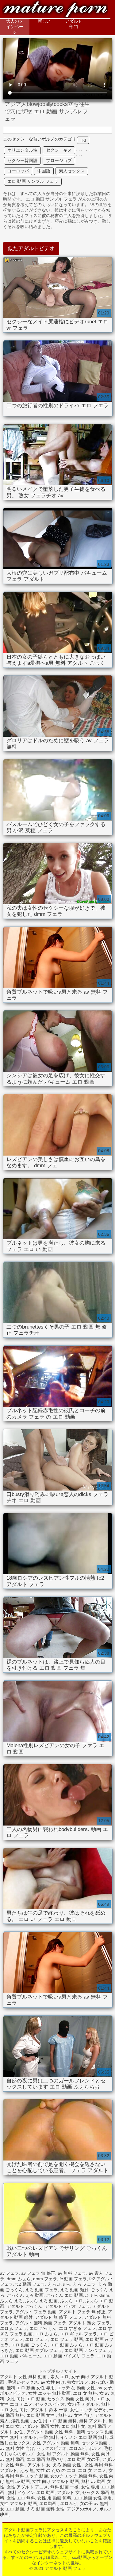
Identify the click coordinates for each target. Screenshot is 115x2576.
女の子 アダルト (83, 2404)
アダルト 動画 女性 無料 (50, 2432)
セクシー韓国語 (22, 160)
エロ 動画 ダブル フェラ (39, 2350)
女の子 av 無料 (95, 2503)
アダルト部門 (74, 24)
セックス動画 (95, 2443)
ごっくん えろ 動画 (25, 2295)
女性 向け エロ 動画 (26, 2399)
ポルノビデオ (13, 2393)
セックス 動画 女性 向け (71, 2399)
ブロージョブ (59, 160)
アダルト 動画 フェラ (55, 10)
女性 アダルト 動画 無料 (56, 2443)
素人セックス (72, 171)
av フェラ (9, 2273)
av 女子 (105, 2388)
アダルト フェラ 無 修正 (82, 2312)
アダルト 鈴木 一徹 (49, 2410)
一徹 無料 (48, 2437)
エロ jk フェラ (13, 2328)
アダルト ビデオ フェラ (67, 2306)
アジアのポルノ (82, 2509)
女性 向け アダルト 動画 (56, 2481)
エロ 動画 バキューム (21, 2356)
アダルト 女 (39, 2465)
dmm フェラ (45, 2279)
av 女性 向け (53, 2382)
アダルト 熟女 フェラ (89, 2323)
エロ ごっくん (43, 2328)
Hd (83, 140)
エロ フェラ (36, 2339)
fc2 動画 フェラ (30, 2284)
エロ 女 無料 (85, 2393)
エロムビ (78, 2448)
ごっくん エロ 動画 (64, 2295)
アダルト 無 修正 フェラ (58, 2317)
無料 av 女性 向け (75, 2415)
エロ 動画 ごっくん (29, 2345)
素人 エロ (59, 2377)
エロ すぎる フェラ (77, 2328)
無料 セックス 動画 (95, 2432)
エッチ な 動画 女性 (76, 2388)
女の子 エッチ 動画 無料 (74, 2476)
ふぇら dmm (97, 2295)
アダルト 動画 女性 (40, 2426)
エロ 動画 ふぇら (67, 2345)
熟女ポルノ (78, 2382)
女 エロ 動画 (12, 2509)
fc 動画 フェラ (73, 2279)
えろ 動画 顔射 (74, 2290)
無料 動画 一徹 (64, 2487)
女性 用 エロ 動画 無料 (55, 2421)
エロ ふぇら (46, 2334)
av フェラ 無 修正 (38, 2273)
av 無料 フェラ (72, 2273)
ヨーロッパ (18, 171)
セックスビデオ (50, 2404)
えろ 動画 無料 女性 (45, 2509)
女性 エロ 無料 (21, 2498)
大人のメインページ (15, 27)
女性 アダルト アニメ (27, 2487)
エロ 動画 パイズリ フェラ (69, 2356)
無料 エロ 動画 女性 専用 (31, 2388)
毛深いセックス (23, 2382)
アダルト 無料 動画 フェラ (41, 2323)
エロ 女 (103, 2399)
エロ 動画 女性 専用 (93, 2498)
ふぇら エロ (71, 2301)
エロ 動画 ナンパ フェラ (88, 2350)
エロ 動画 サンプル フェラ (33, 181)
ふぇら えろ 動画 (41, 2301)
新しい (44, 21)
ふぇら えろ (11, 2301)
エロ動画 (48, 2503)
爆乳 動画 (21, 2421)
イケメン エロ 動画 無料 (83, 2437)
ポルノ (95, 2448)
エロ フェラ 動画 (67, 2339)
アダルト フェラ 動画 (36, 2312)
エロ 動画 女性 (41, 2415)
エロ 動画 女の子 (83, 2459)
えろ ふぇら (59, 2284)
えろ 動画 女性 (67, 2465)
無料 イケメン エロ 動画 (31, 2492)
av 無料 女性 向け (17, 2448)
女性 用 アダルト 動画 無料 (63, 2454)
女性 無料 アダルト (18, 2437)
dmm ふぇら (19, 2279)
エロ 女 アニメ (92, 2470)
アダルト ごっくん (25, 2306)
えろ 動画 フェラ (41, 2290)
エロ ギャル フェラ (79, 2334)
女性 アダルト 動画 (18, 2503)
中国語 (44, 171)
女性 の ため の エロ (56, 2470)
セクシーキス (59, 150)
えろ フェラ (84, 2284)
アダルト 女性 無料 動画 (24, 2377)
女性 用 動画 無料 (54, 2498)
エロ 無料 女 (73, 2426)
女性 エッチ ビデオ (88, 2410)
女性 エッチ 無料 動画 (49, 2393)
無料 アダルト (93, 2421)
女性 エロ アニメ (16, 2404)
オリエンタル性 (22, 150)
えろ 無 (27, 2470)
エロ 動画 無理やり (46, 2459)
